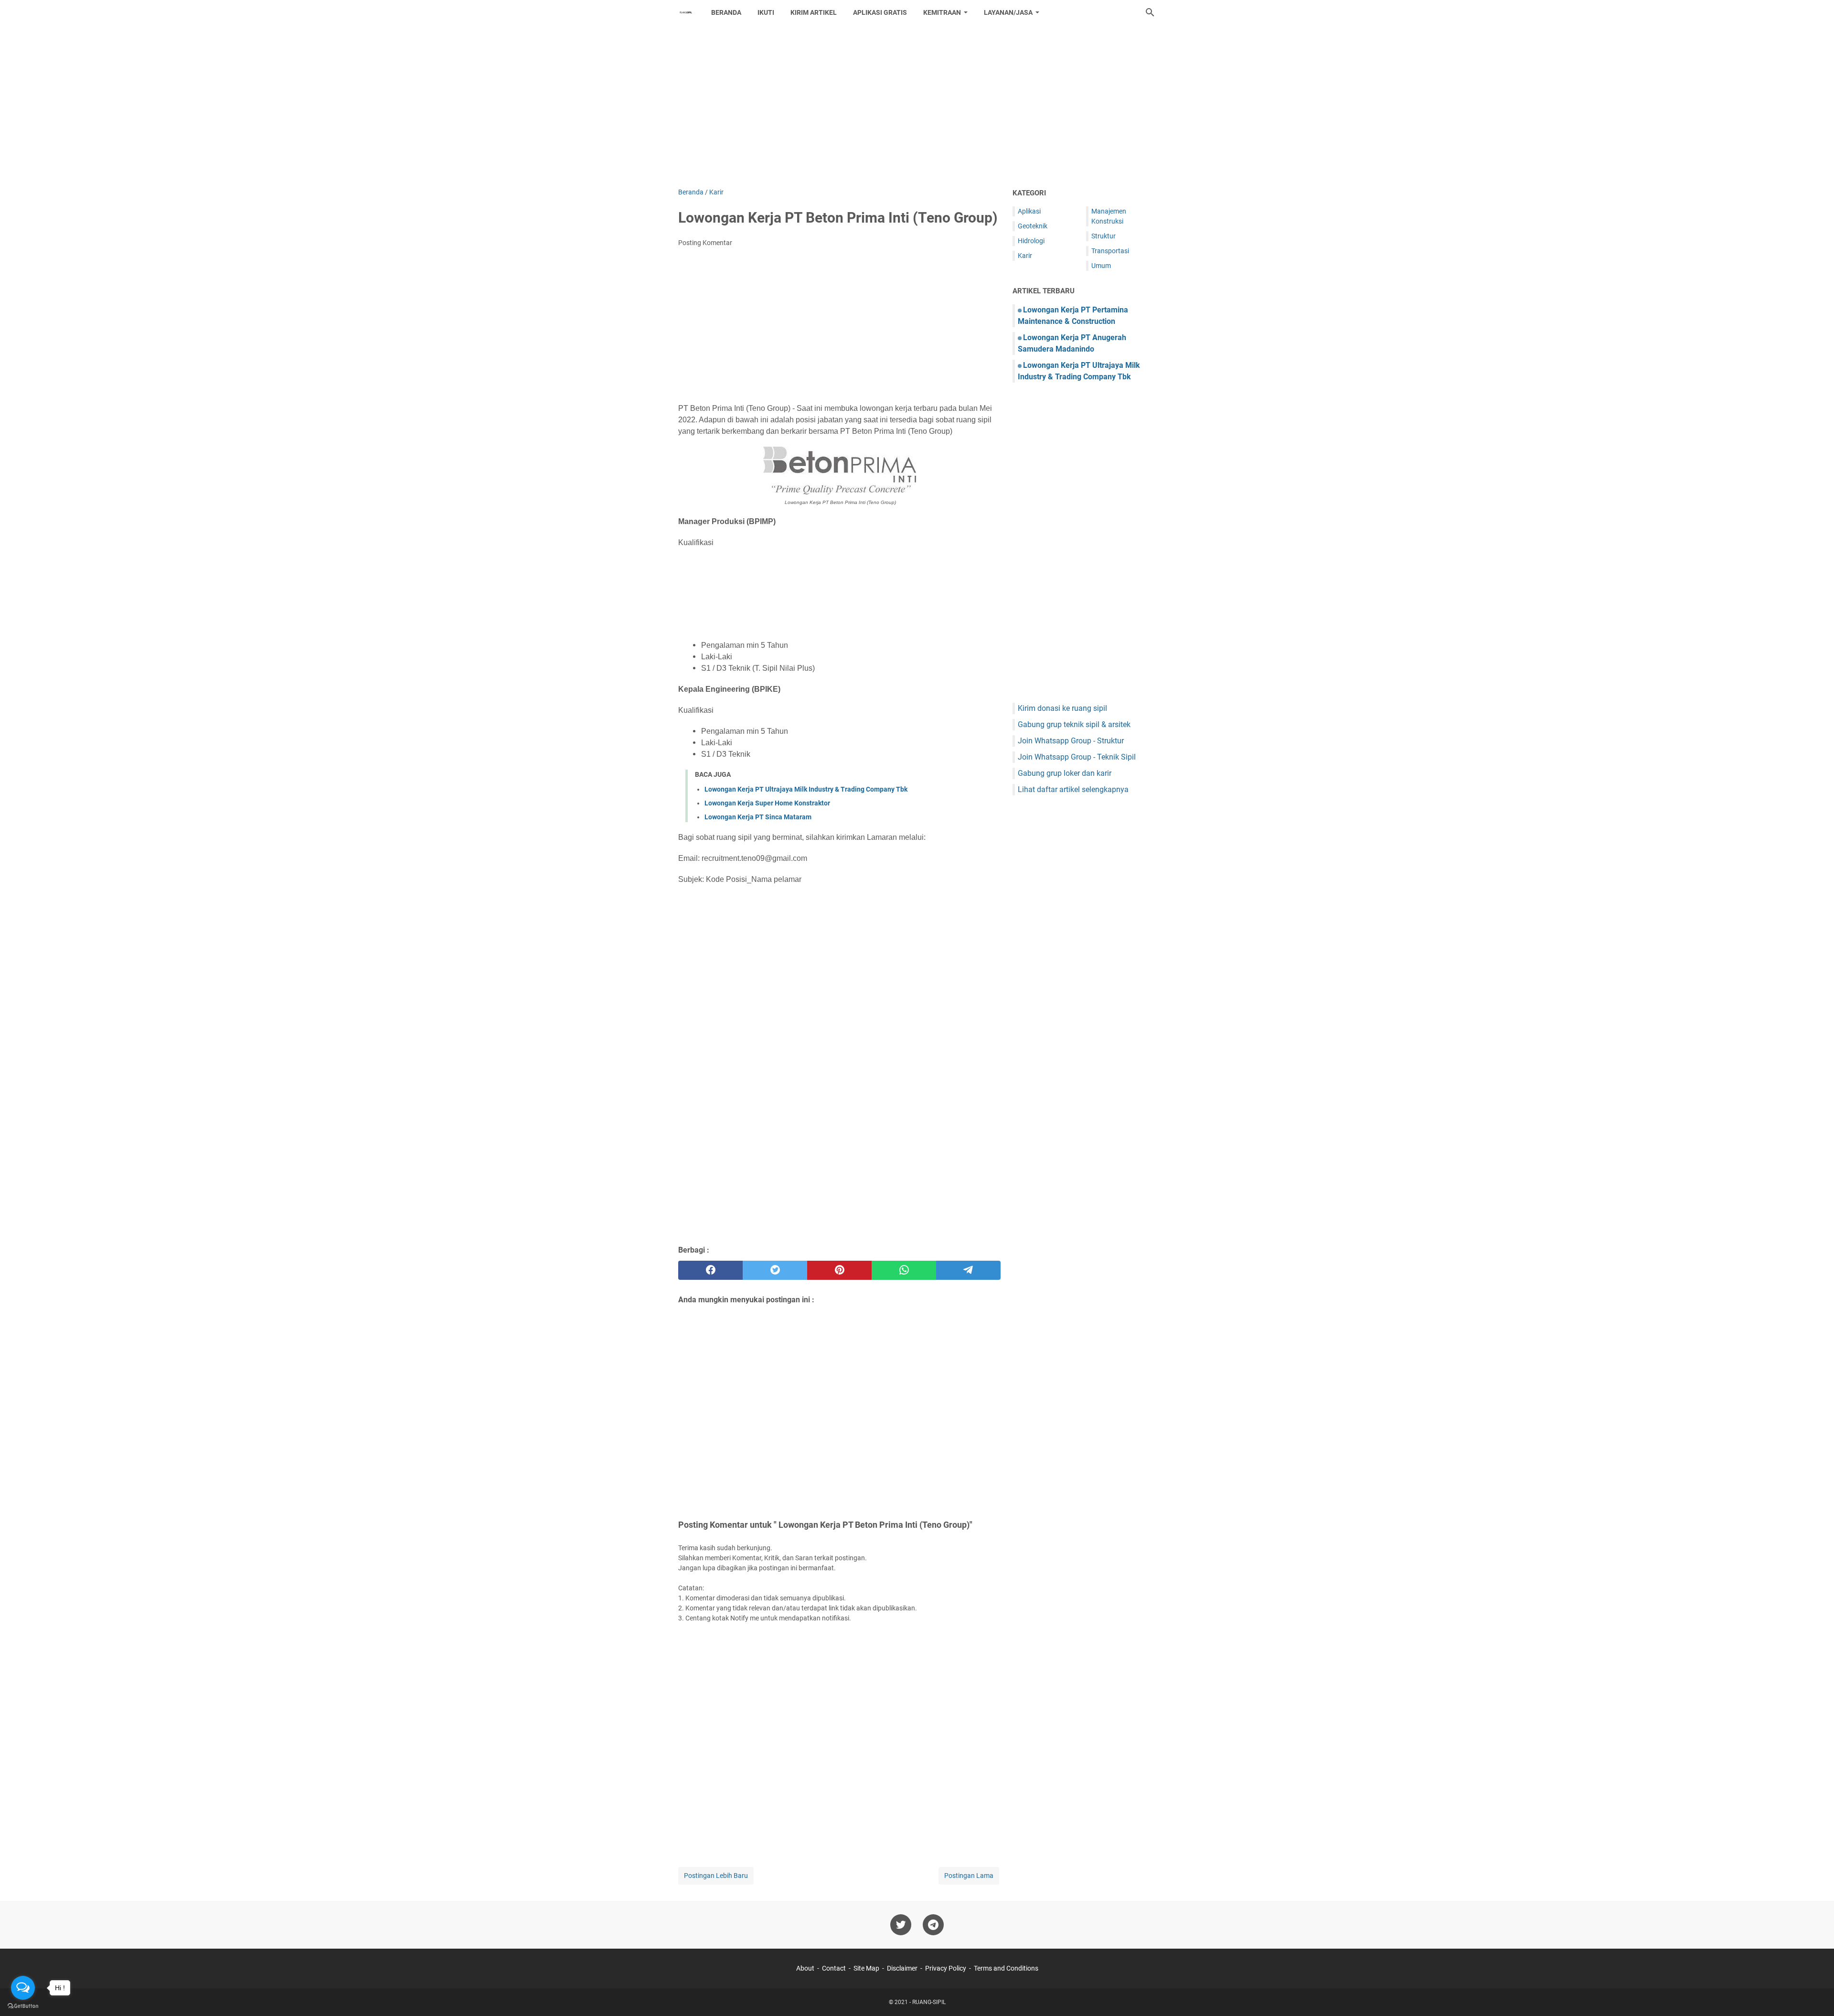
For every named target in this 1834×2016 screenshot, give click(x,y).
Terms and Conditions (1006, 1968)
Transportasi (1110, 251)
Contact (834, 1968)
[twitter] (775, 1270)
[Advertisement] (917, 106)
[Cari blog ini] (1150, 12)
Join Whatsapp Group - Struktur (1071, 741)
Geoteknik (1033, 226)
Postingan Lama (969, 1876)
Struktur (1104, 236)
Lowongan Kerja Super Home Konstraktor (767, 803)
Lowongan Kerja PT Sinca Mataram (758, 817)
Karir (1025, 256)
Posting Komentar (705, 243)
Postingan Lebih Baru (716, 1876)
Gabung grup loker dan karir (1065, 773)
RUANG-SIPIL (929, 2002)
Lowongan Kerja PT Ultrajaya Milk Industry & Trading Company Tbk (806, 789)
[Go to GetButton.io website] (23, 2006)
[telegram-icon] (933, 1925)
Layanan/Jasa (1008, 12)
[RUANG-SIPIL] (686, 12)
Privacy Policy (946, 1968)
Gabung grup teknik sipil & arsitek (1074, 724)
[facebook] (710, 1270)
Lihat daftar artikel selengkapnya (1073, 789)
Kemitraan (942, 12)
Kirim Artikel (814, 12)
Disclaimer (902, 1968)
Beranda (726, 12)
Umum (1101, 266)
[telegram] (968, 1270)
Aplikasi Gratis (880, 12)
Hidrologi (1031, 241)
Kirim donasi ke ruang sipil (1062, 708)
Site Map (866, 1968)
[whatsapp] (904, 1270)
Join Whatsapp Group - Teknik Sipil (1077, 757)
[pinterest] (839, 1270)
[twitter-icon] (901, 1925)
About (805, 1968)
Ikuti (766, 12)
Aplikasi (1029, 211)
